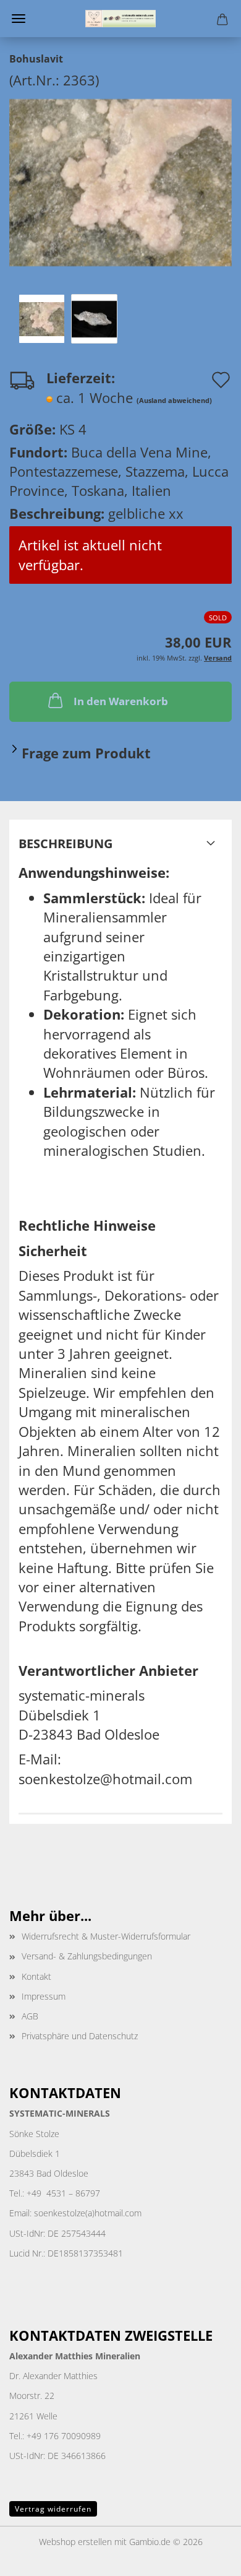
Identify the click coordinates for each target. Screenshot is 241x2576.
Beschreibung (66, 843)
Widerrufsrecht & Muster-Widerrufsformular (106, 1936)
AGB (30, 2016)
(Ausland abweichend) (174, 400)
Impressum (44, 1996)
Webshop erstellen (75, 2542)
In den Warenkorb (121, 701)
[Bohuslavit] (120, 181)
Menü (19, 19)
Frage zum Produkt (86, 753)
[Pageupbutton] (207, 2557)
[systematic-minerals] (120, 19)
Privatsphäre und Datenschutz (80, 2036)
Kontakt (36, 1976)
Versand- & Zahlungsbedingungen (87, 1956)
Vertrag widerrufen (53, 2509)
